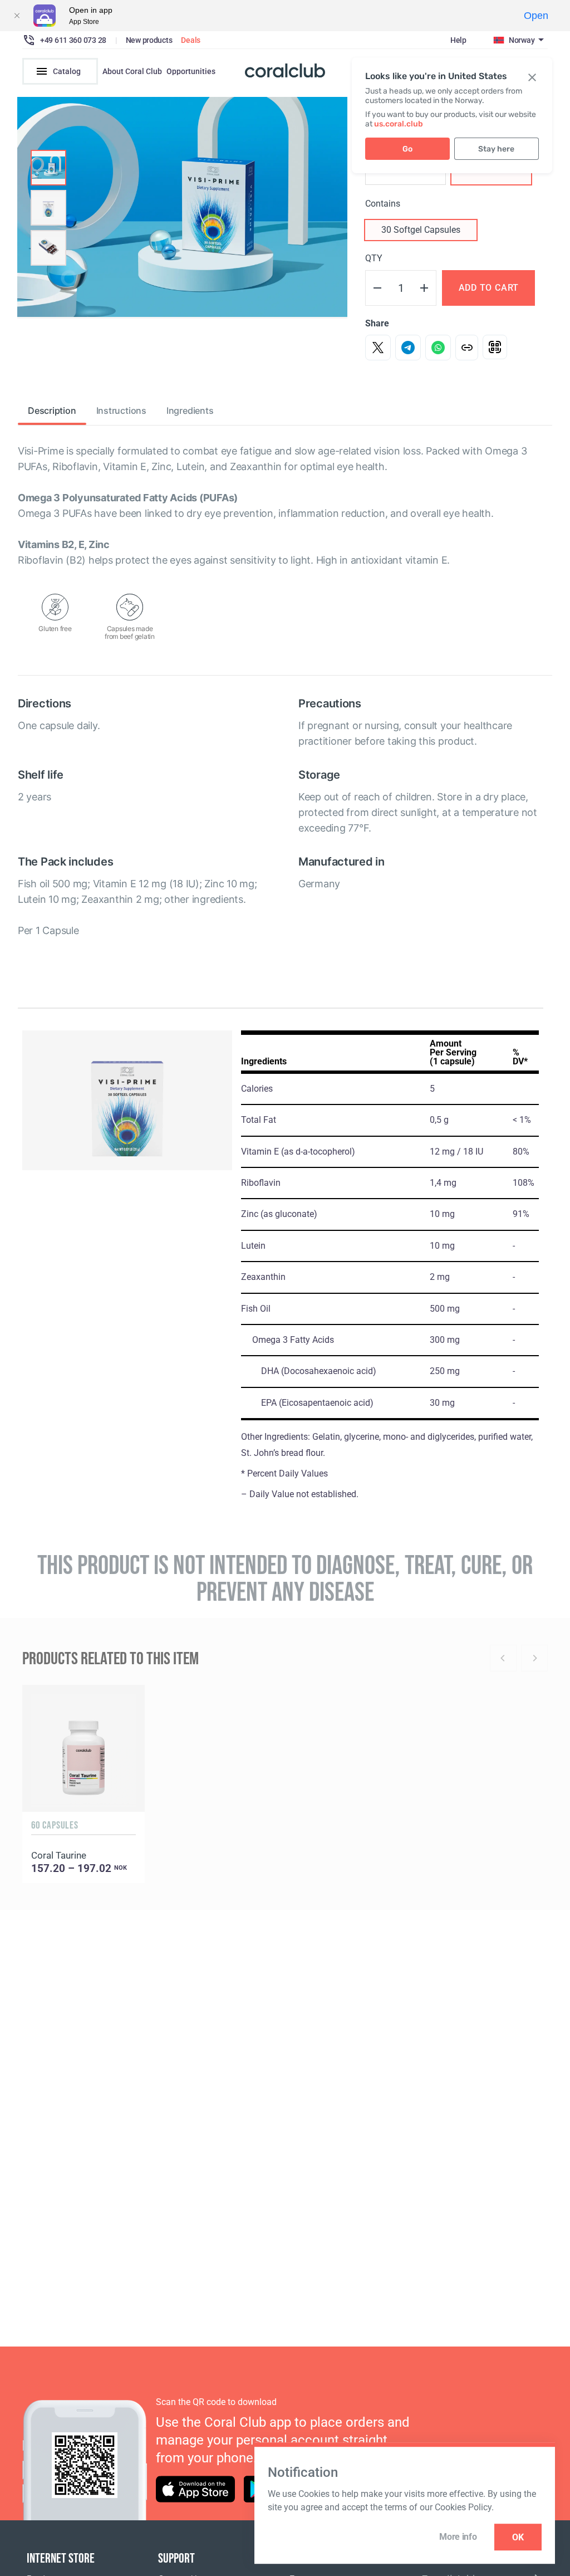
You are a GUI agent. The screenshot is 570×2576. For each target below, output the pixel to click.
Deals (191, 40)
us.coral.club (399, 124)
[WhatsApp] (438, 348)
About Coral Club (132, 71)
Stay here (496, 149)
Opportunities (191, 71)
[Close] (17, 16)
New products (149, 40)
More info (458, 2537)
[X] (378, 348)
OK (518, 2537)
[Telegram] (408, 348)
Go (407, 149)
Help (458, 40)
